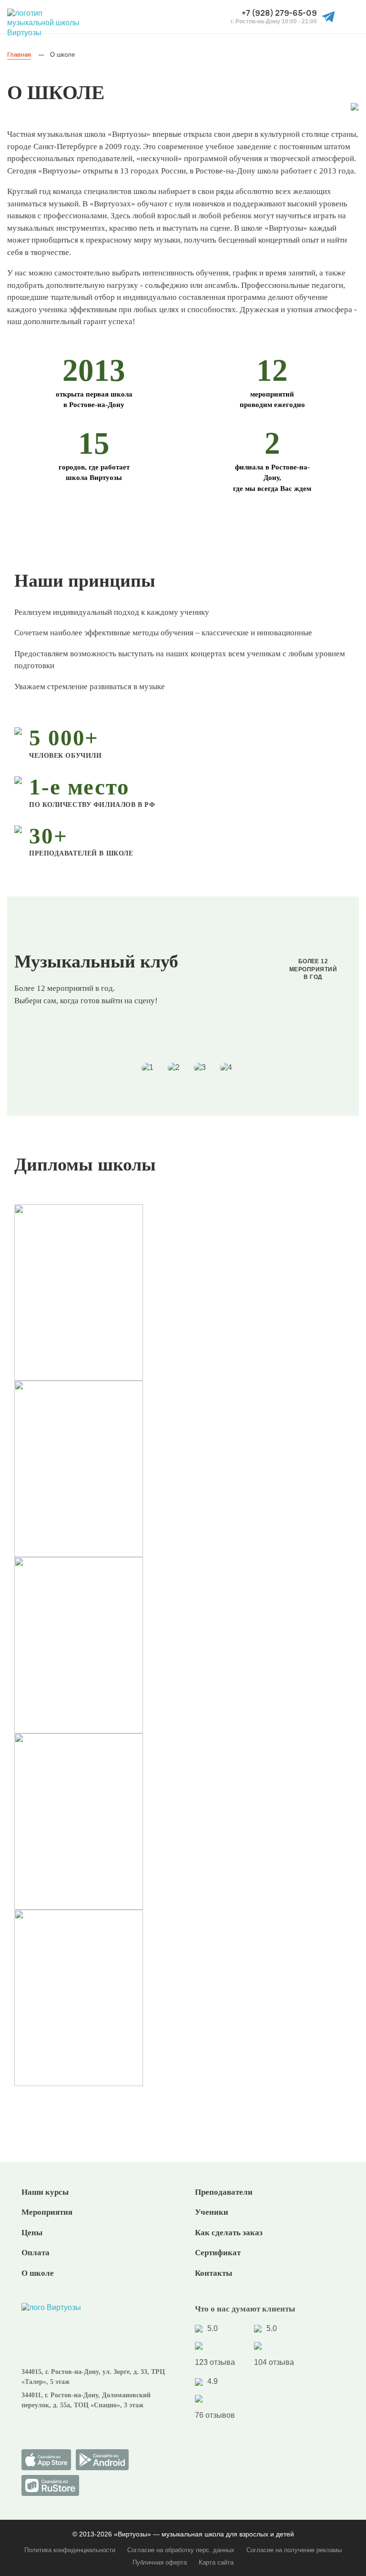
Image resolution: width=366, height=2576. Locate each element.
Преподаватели (224, 2192)
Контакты (213, 2273)
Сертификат (218, 2253)
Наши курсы (45, 2192)
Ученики (212, 2212)
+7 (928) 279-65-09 (279, 13)
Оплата (36, 2253)
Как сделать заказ (229, 2233)
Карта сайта (216, 2562)
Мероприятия (47, 2212)
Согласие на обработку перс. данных (181, 2550)
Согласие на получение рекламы (294, 2550)
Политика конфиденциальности (70, 2550)
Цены (32, 2233)
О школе (38, 2273)
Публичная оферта (160, 2562)
